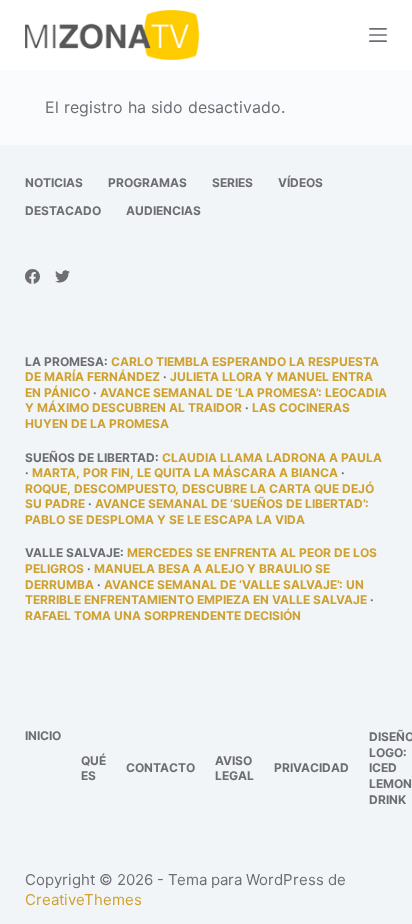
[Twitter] (62, 276)
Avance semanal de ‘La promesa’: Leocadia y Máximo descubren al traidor (206, 400)
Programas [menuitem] (147, 182)
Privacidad (311, 767)
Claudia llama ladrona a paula (272, 457)
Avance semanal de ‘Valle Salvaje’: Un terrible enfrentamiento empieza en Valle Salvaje (196, 592)
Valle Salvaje (72, 552)
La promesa (64, 361)
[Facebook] (32, 276)
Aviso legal (234, 768)
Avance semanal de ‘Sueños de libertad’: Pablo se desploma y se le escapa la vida (197, 511)
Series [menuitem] (232, 182)
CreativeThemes (83, 899)
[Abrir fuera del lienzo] (378, 35)
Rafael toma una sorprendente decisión (163, 615)
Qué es (93, 768)
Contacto (160, 767)
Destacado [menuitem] (63, 210)
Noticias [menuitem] (54, 182)
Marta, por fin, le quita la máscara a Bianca (185, 472)
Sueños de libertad (90, 457)
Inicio (43, 735)
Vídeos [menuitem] (300, 182)
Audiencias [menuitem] (163, 210)
